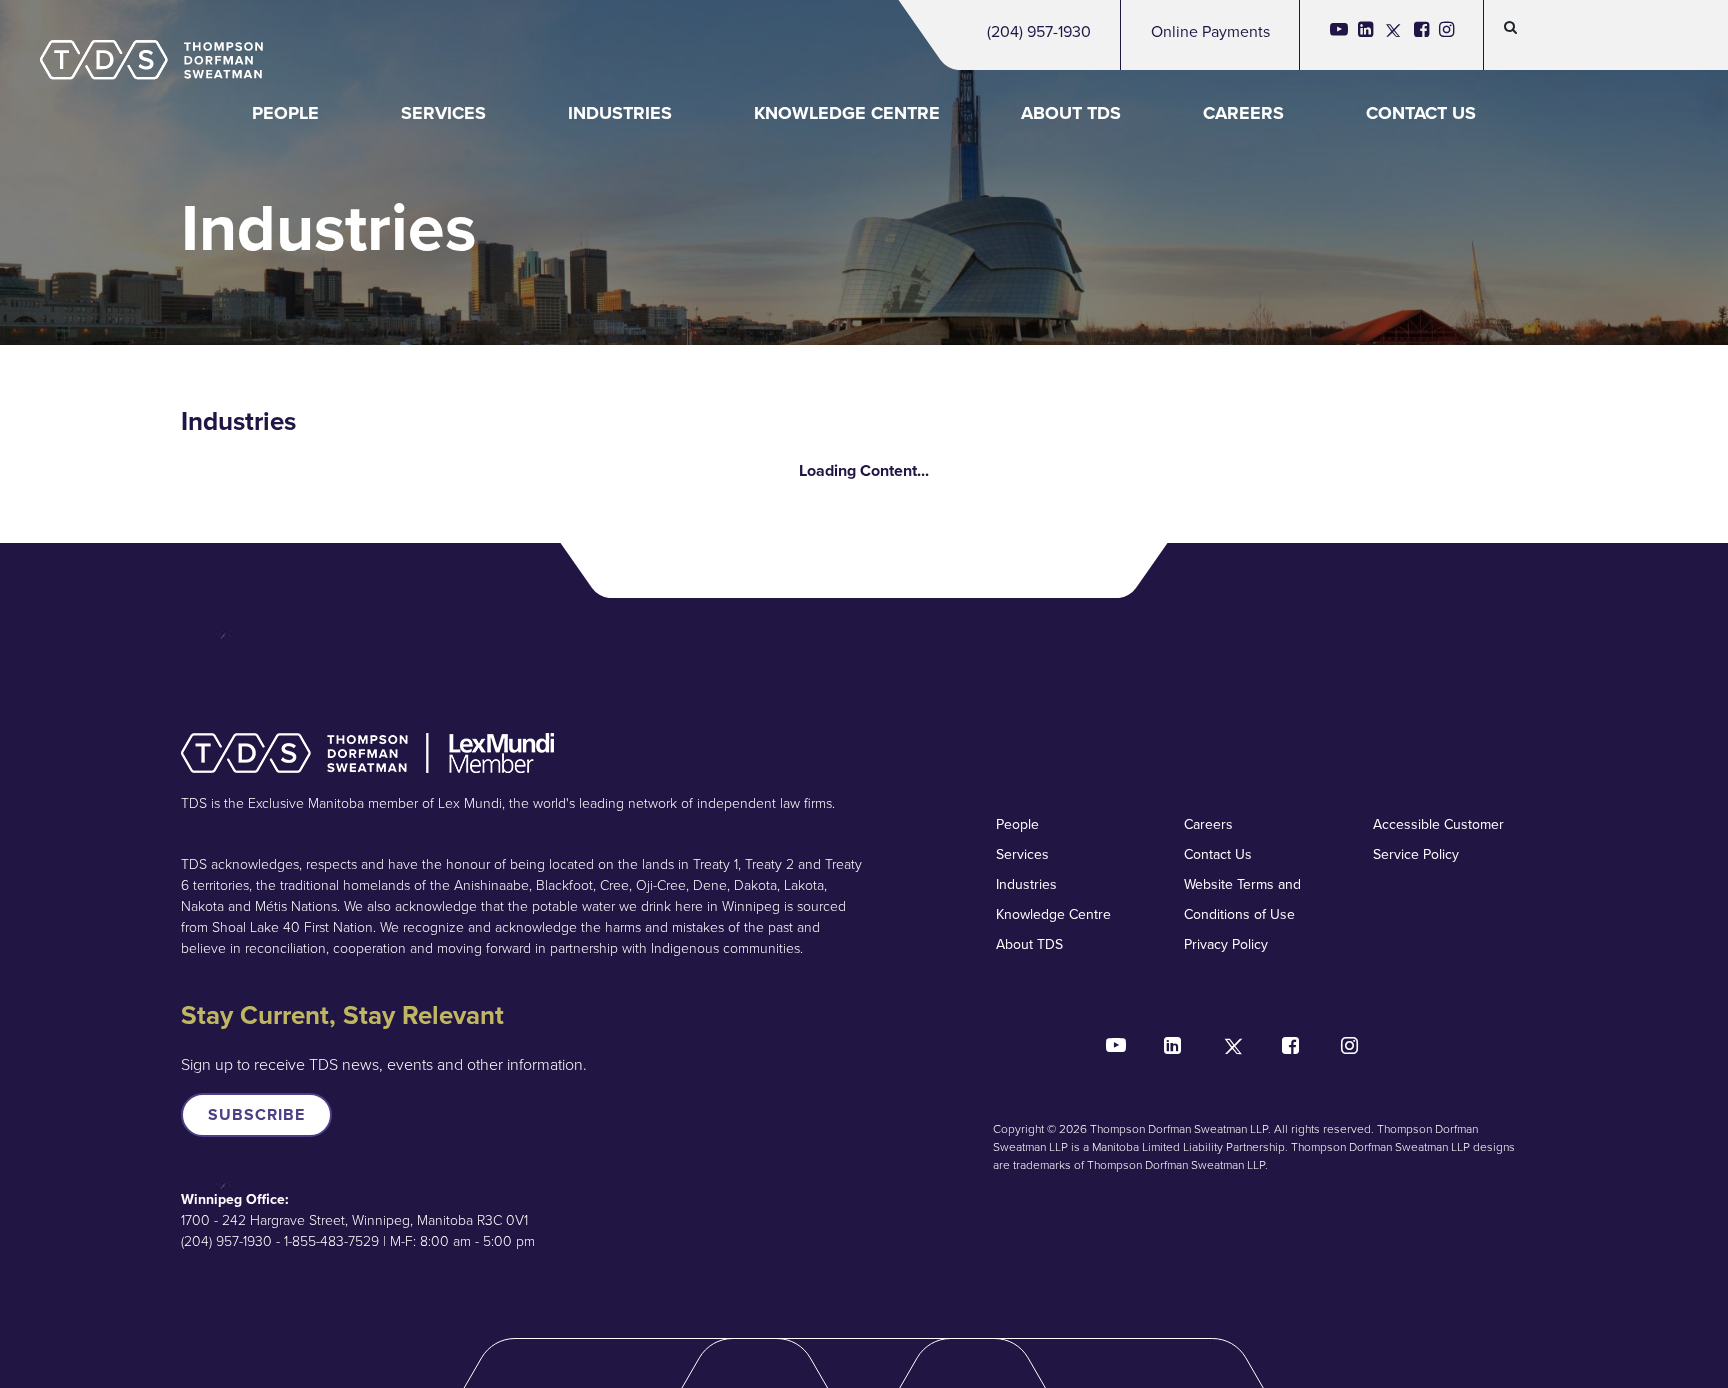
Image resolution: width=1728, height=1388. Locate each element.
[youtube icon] (1339, 35)
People (285, 113)
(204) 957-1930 (1039, 31)
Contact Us (1421, 113)
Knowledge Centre (847, 113)
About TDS (1071, 113)
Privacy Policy (1226, 944)
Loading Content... (864, 470)
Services (443, 113)
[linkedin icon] (1365, 35)
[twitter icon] (1393, 35)
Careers (1243, 113)
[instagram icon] (1446, 35)
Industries (620, 113)
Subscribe (256, 1114)
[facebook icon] (1421, 35)
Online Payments (1210, 31)
